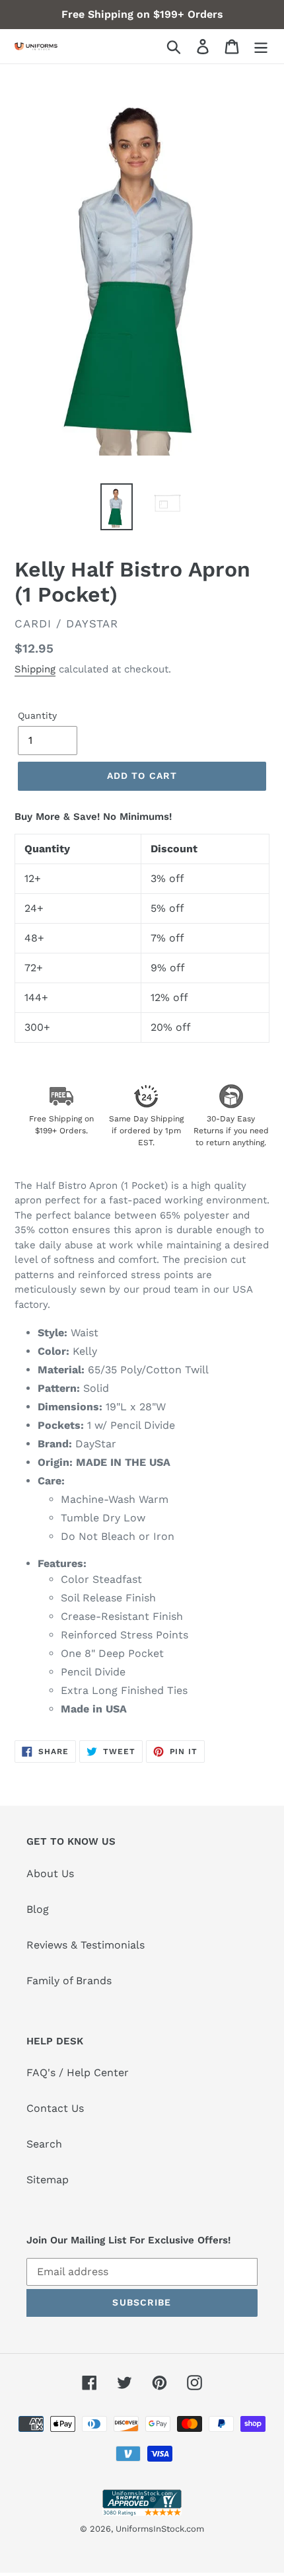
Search (44, 2144)
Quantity (37, 715)
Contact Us (55, 2108)
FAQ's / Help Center (78, 2073)
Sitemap (48, 2180)
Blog (38, 1909)
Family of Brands (69, 1981)
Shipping (35, 669)
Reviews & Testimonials (86, 1945)
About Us (50, 1873)
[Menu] (261, 47)
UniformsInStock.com (160, 2529)
